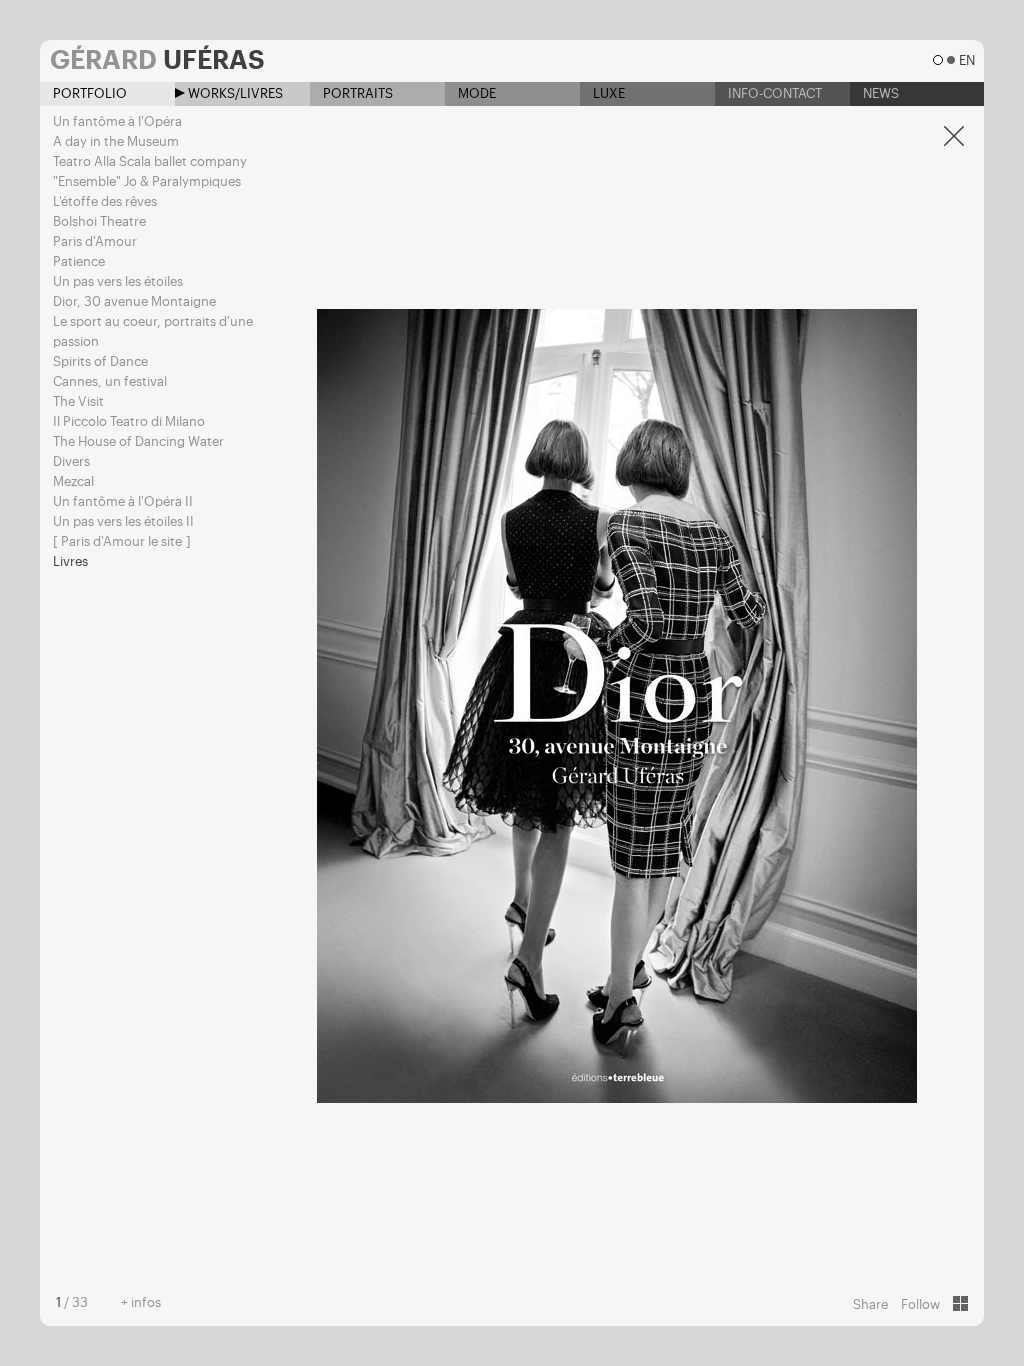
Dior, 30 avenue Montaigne (134, 301)
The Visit (78, 401)
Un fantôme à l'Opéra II (123, 501)
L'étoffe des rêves (105, 201)
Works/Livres (234, 93)
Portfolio (88, 93)
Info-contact (773, 93)
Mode (475, 93)
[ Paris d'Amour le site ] (122, 541)
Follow (920, 1304)
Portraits (356, 93)
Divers (71, 461)
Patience (79, 261)
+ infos (141, 1302)
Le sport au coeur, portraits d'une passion (153, 331)
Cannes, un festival (110, 381)
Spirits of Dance (100, 361)
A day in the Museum (116, 141)
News (879, 93)
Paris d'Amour (95, 241)
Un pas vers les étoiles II (123, 521)
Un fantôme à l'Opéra (117, 121)
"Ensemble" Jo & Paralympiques (147, 181)
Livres (70, 561)
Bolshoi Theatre (99, 221)
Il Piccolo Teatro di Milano (129, 421)
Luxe (607, 93)
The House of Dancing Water (138, 441)
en (966, 60)
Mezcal (73, 481)
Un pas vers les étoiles (118, 281)
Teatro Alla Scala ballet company (150, 161)
